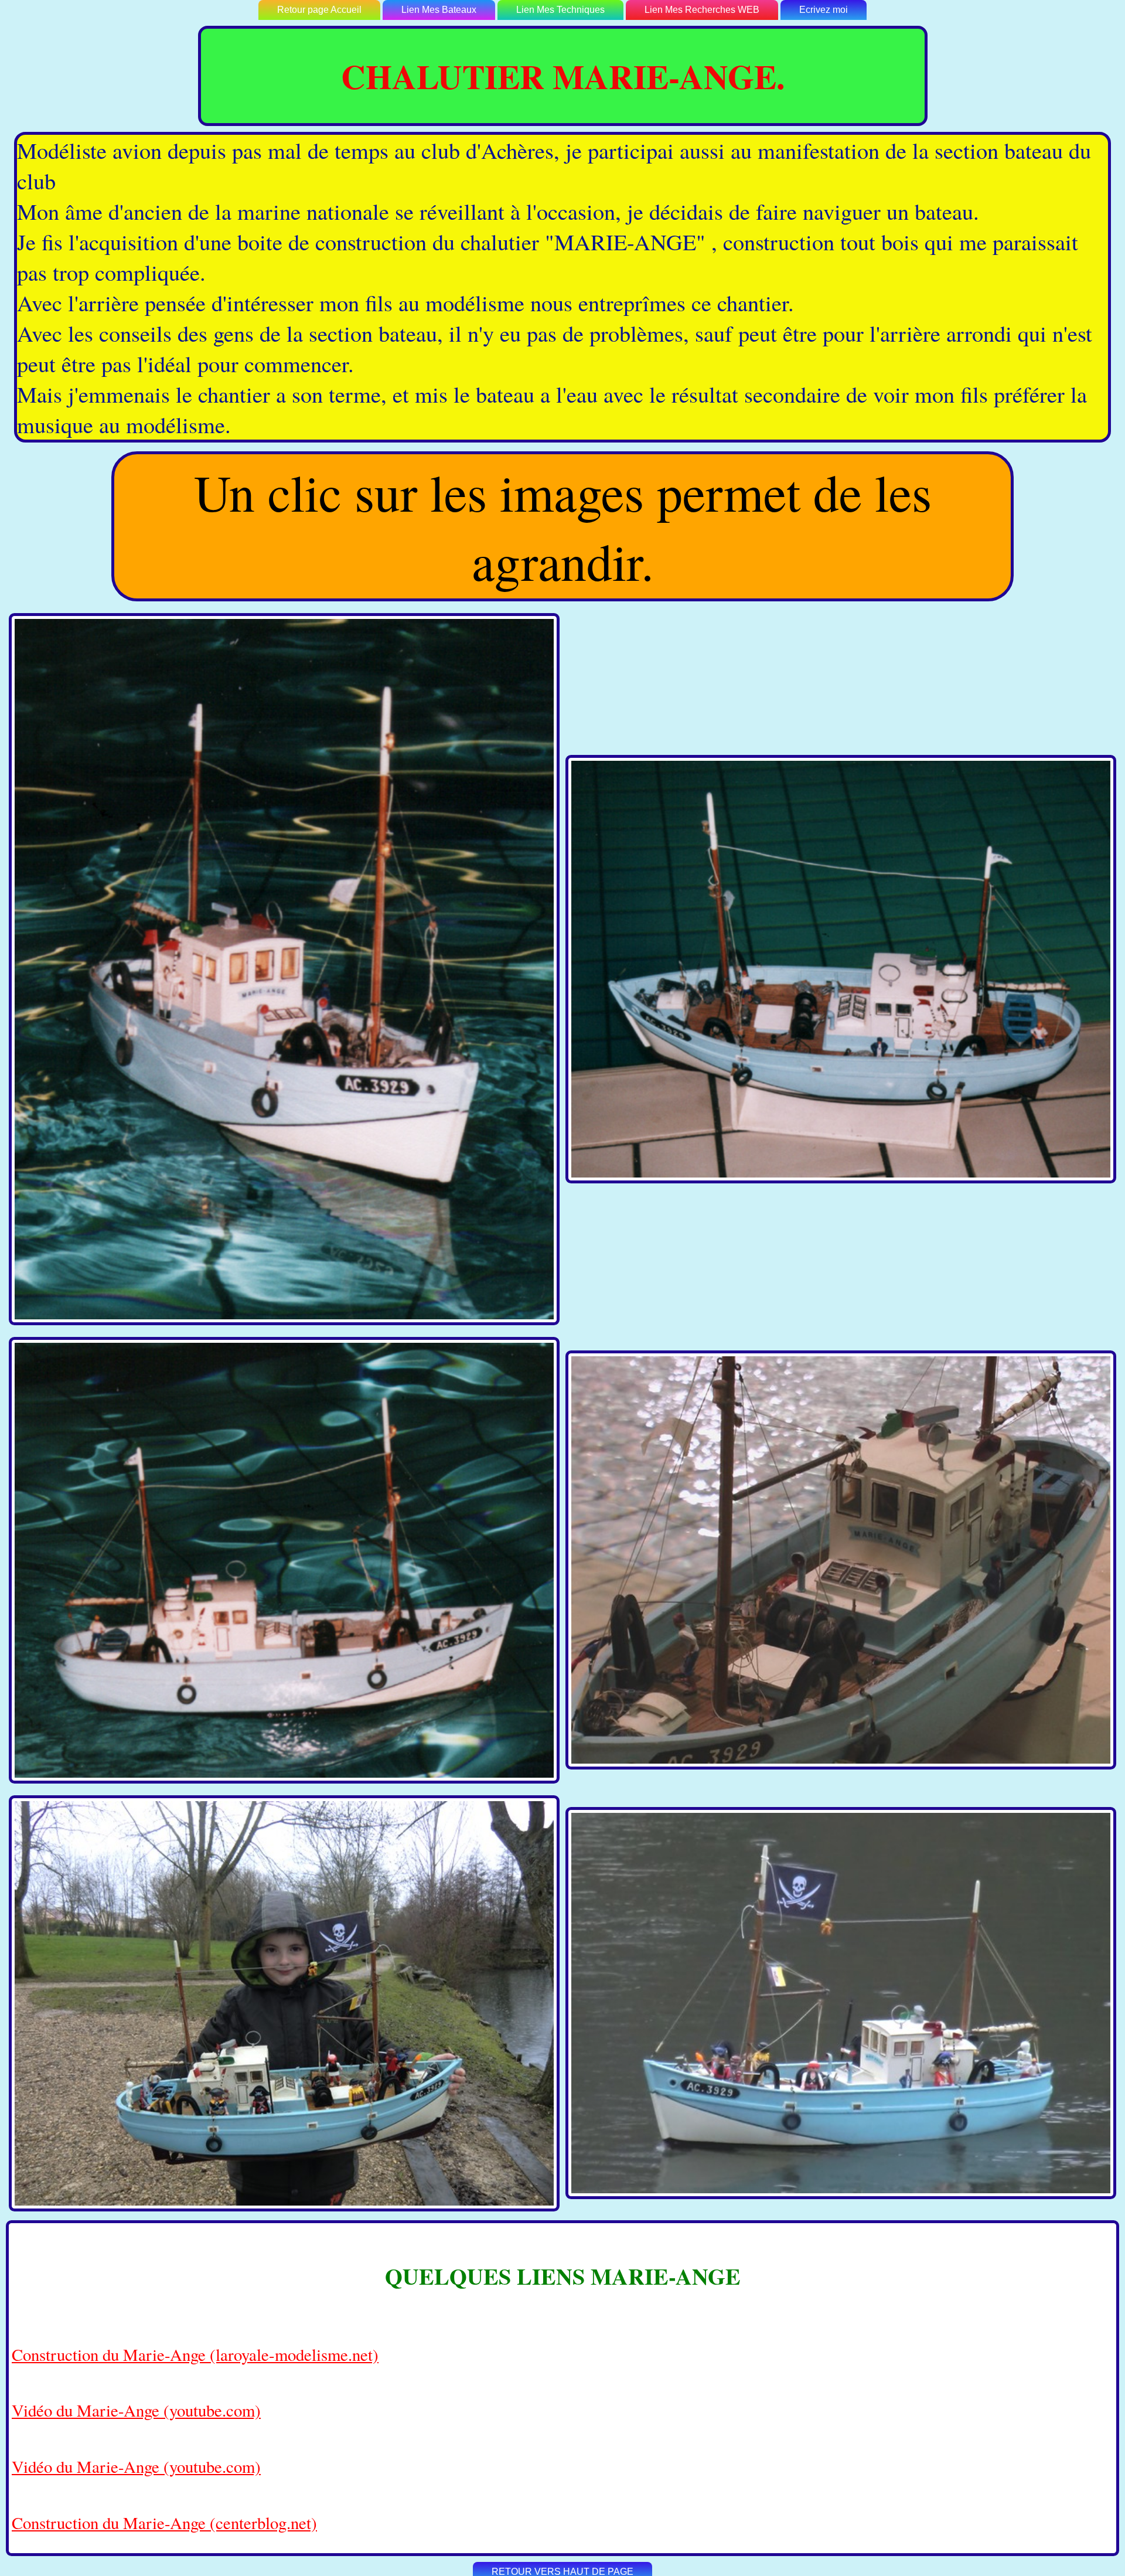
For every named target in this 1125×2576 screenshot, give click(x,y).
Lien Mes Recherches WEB (702, 10)
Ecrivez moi (824, 10)
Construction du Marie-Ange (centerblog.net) (164, 2523)
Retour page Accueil (319, 10)
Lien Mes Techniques (560, 10)
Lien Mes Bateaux (439, 10)
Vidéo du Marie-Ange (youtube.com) (136, 2410)
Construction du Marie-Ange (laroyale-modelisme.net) (195, 2354)
